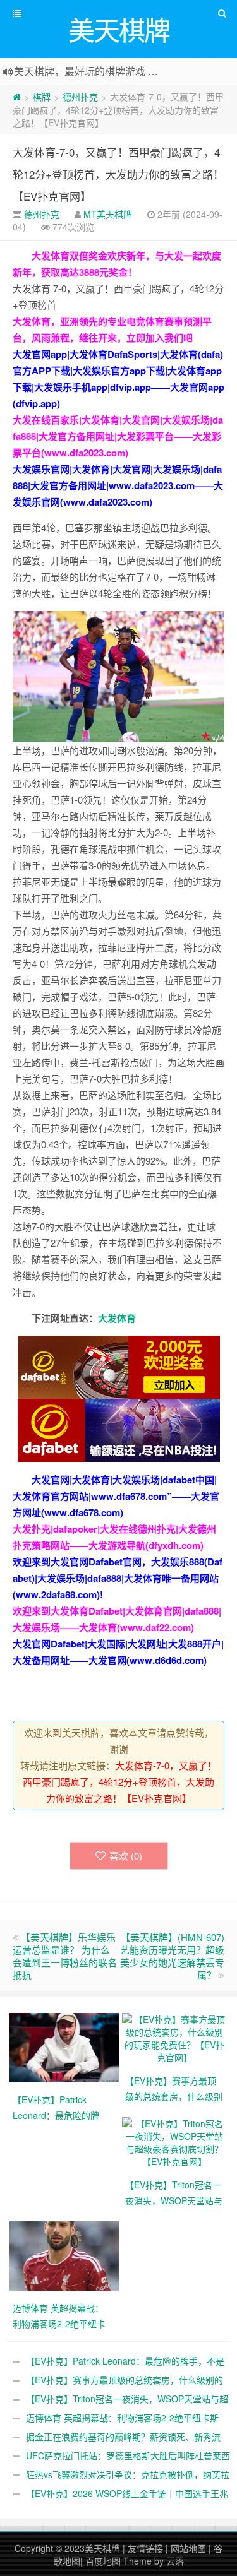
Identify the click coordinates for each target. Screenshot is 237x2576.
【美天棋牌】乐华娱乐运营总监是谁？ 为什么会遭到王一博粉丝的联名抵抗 (65, 1956)
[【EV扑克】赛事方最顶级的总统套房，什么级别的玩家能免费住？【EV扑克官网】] (175, 2036)
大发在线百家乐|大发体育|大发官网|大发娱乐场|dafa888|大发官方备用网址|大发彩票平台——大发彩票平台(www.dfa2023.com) (118, 436)
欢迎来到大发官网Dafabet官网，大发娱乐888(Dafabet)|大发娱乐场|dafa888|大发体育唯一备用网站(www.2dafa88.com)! (118, 1578)
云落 (175, 2561)
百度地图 (103, 2561)
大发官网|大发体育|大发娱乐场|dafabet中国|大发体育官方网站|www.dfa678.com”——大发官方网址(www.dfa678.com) (116, 1496)
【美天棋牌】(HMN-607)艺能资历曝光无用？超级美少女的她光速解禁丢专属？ (172, 1956)
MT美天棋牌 (108, 214)
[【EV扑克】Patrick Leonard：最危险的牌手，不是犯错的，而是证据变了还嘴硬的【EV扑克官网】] (66, 2046)
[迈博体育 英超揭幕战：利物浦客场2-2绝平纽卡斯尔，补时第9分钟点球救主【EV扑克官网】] (66, 2254)
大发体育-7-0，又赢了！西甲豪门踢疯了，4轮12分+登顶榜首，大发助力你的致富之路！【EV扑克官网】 (118, 174)
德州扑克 (80, 97)
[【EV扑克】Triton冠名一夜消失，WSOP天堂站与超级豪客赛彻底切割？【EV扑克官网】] (175, 2140)
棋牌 (42, 97)
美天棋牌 (102, 2548)
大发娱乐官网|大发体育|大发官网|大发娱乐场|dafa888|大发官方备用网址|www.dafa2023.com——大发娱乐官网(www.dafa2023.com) (118, 485)
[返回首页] (17, 97)
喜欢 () (126, 1855)
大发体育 (117, 1318)
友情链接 (145, 2548)
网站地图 (188, 2548)
